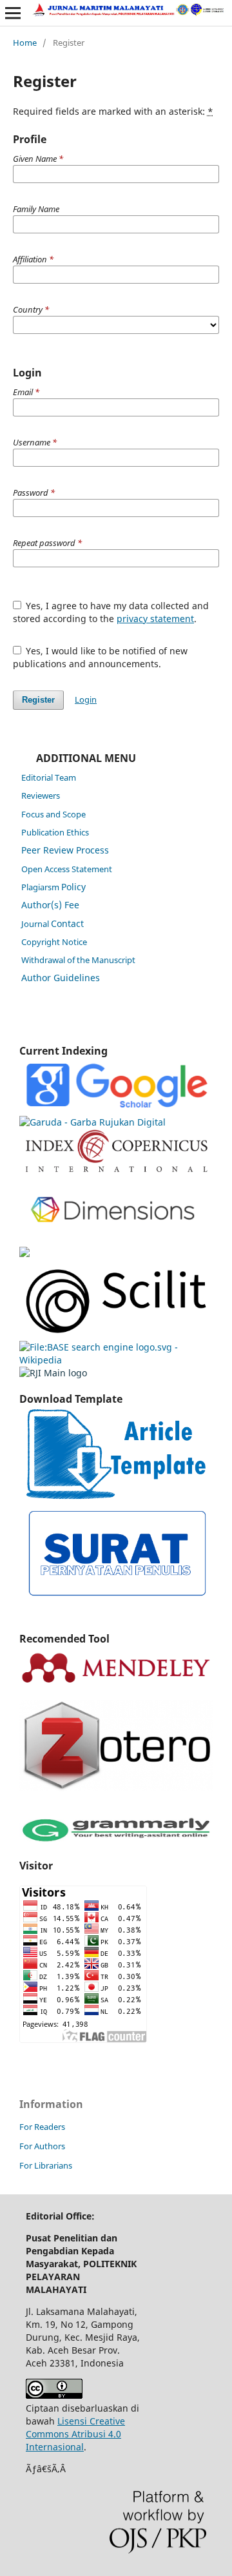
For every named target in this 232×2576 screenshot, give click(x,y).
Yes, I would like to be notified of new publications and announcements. (101, 657)
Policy (53, 887)
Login (86, 699)
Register (38, 700)
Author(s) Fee (50, 905)
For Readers (42, 2127)
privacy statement (155, 619)
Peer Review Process (65, 850)
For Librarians (46, 2165)
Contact (53, 923)
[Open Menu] (13, 13)
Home (25, 43)
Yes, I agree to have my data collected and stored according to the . (111, 612)
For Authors (42, 2146)
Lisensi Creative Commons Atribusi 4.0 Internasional (75, 2434)
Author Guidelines (61, 978)
